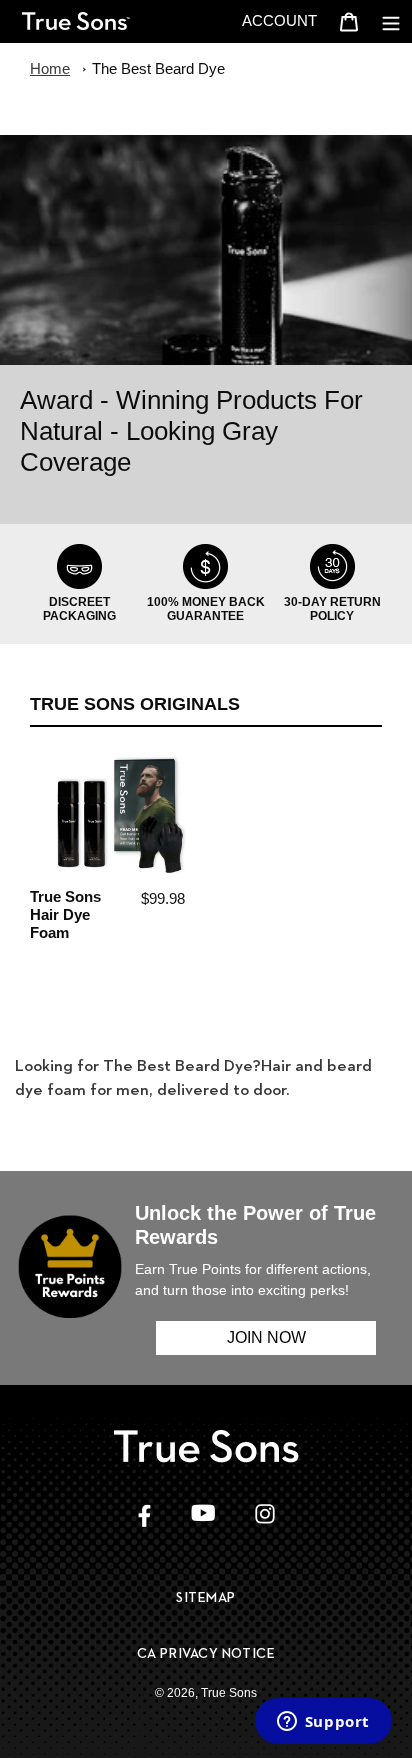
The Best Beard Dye (158, 68)
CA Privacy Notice (206, 1653)
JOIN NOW (266, 1337)
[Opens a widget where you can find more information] (323, 1723)
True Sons (229, 1693)
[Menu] (391, 21)
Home (50, 68)
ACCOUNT (285, 20)
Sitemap (206, 1597)
